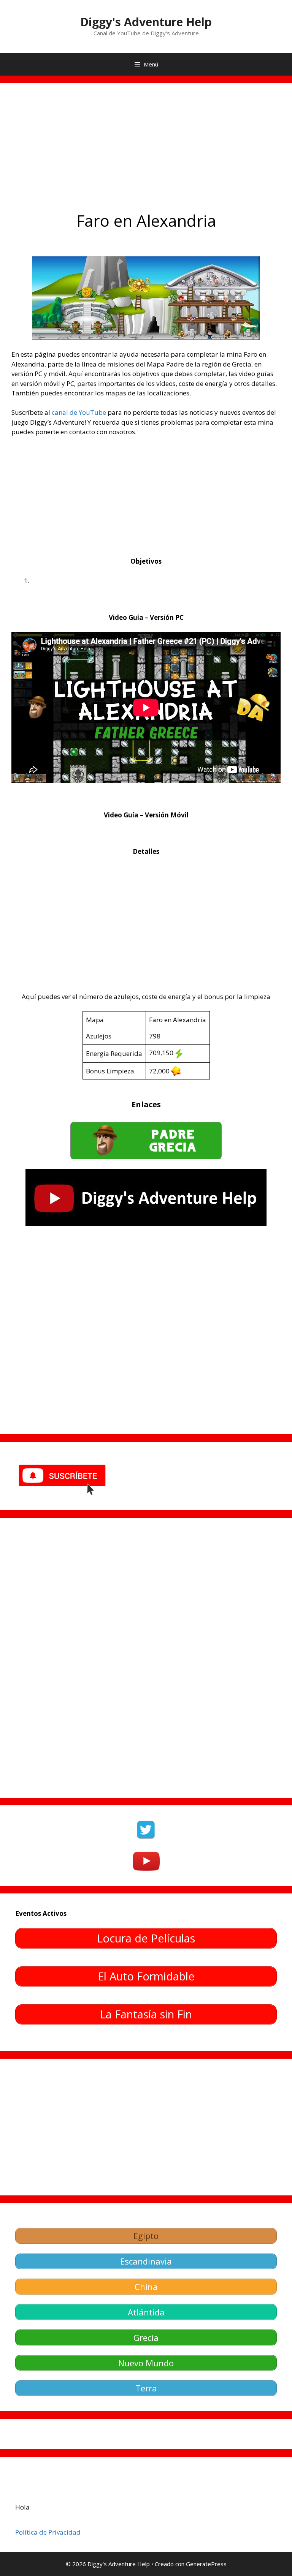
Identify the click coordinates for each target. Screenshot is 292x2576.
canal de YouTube (79, 412)
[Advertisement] (146, 152)
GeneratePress (206, 2564)
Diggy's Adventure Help (146, 22)
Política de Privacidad (48, 2532)
